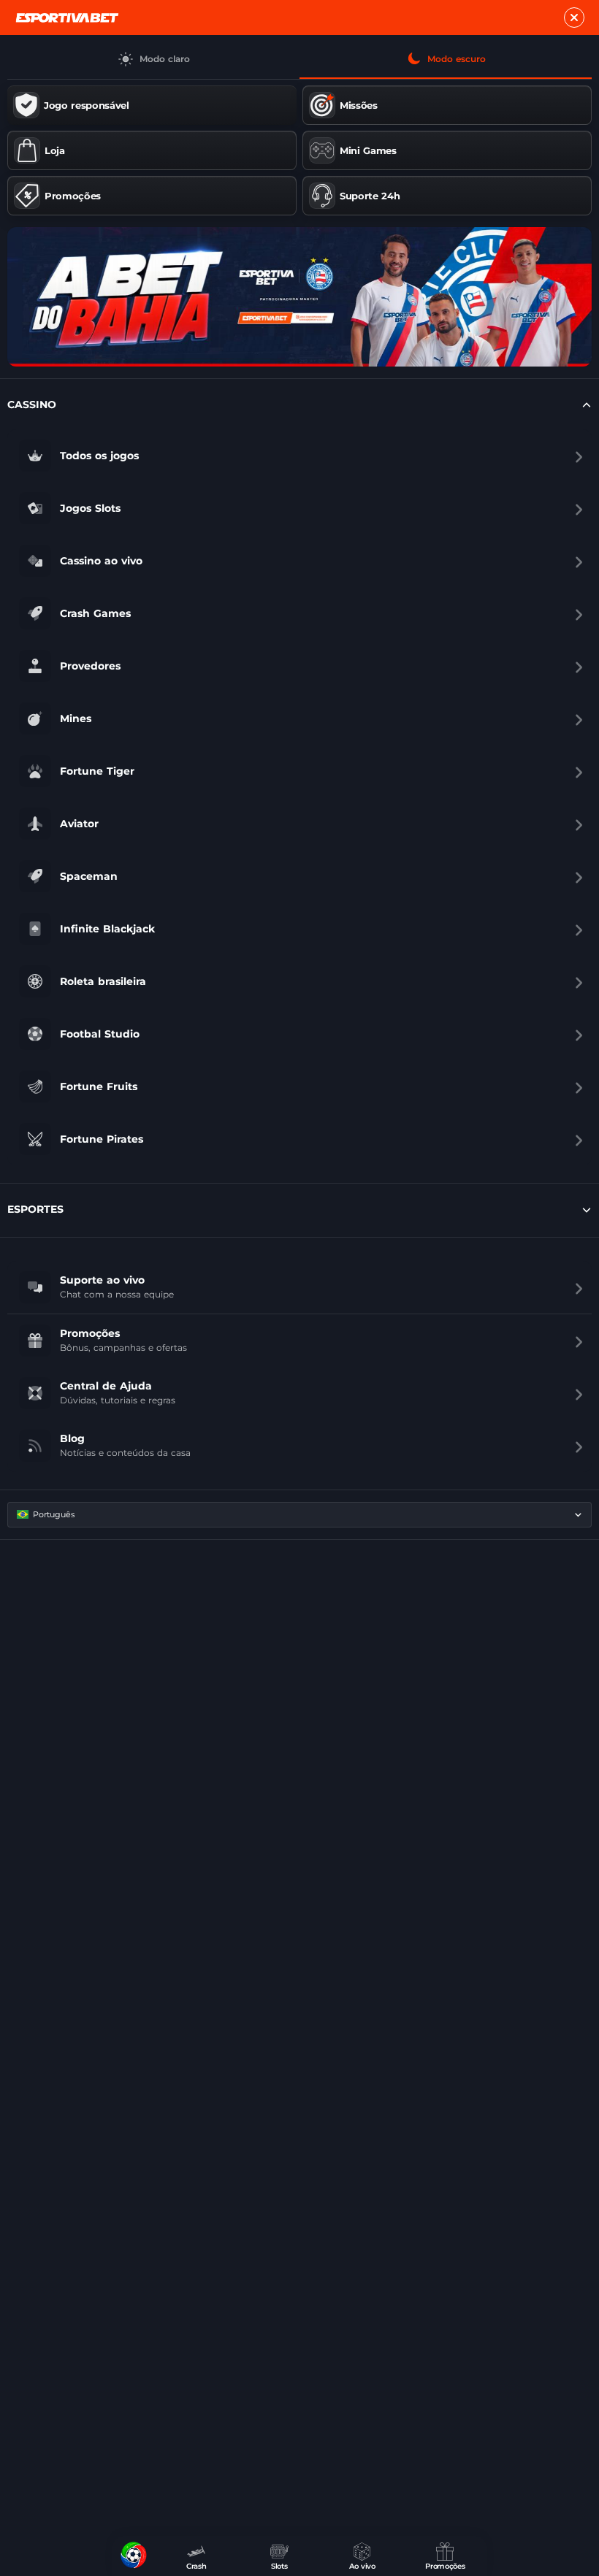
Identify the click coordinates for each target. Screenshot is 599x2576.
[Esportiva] (67, 18)
